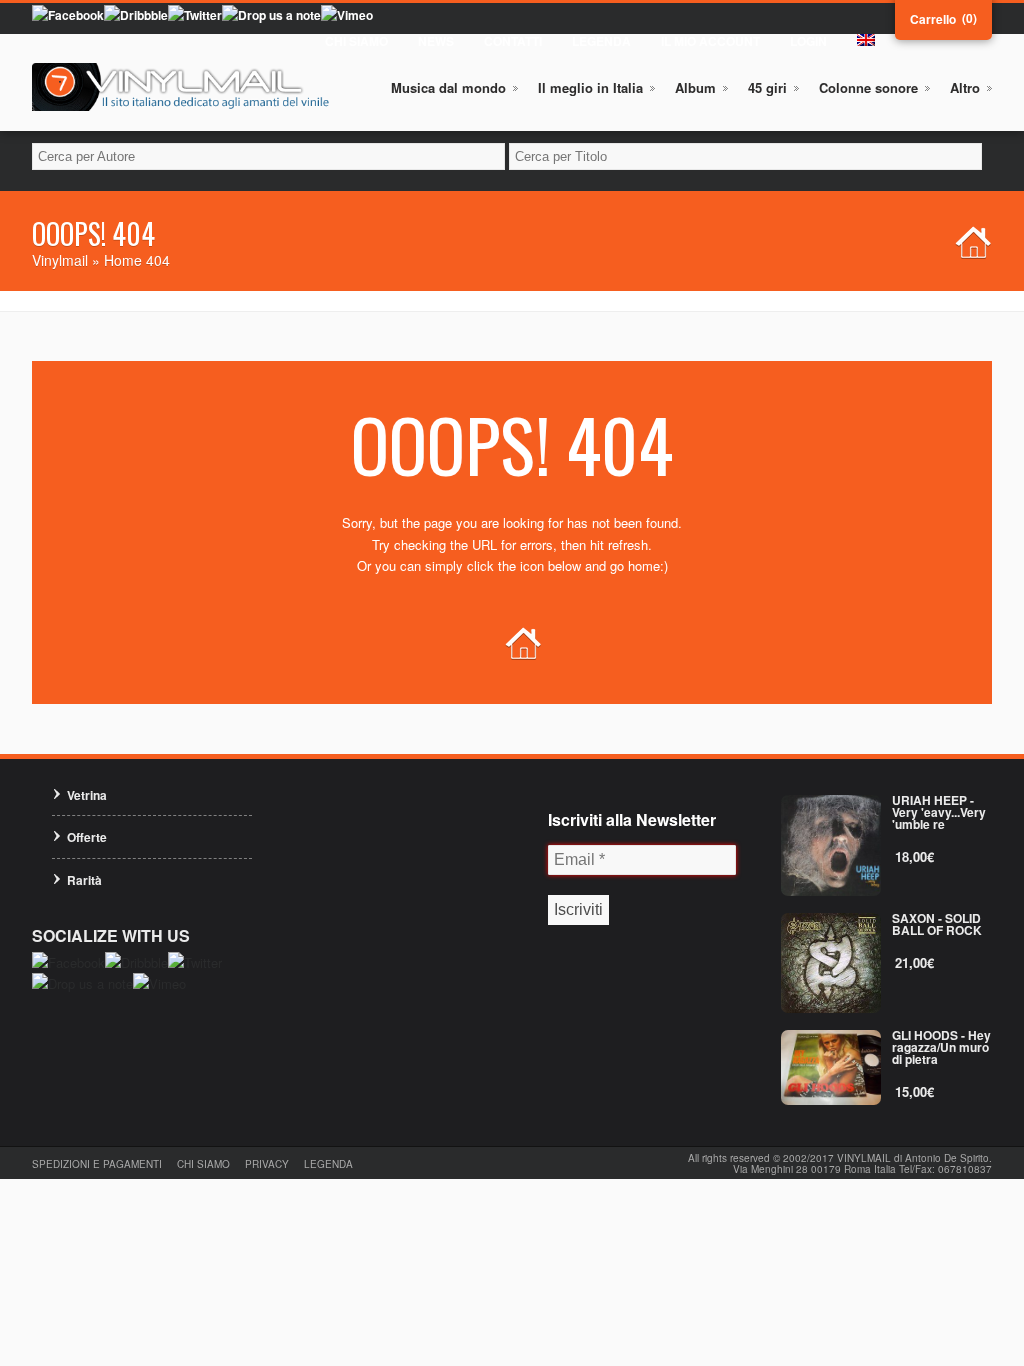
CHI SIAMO (356, 41)
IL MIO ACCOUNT (710, 41)
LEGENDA (601, 41)
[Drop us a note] (271, 15)
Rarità (84, 880)
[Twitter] (195, 15)
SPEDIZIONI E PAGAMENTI (97, 1164)
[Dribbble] (136, 15)
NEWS (436, 41)
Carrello (933, 19)
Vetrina (87, 795)
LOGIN (808, 41)
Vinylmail (60, 260)
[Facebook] (68, 15)
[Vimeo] (347, 15)
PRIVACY (267, 1164)
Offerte (87, 837)
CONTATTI (513, 41)
